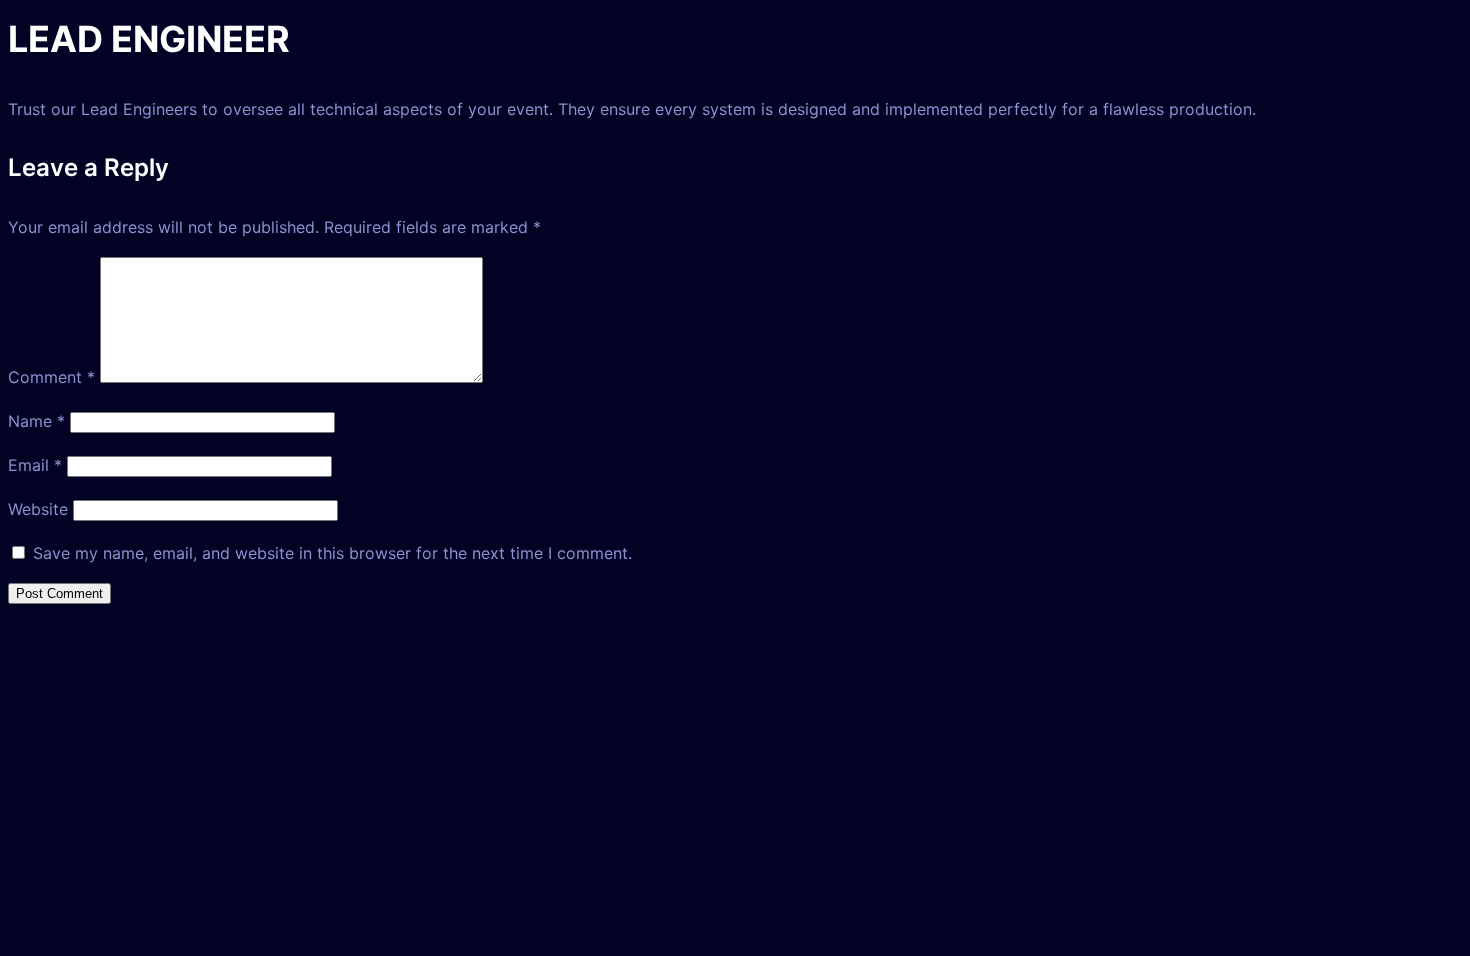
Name (36, 421)
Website (38, 509)
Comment (51, 377)
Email (35, 465)
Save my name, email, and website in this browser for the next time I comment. (332, 553)
